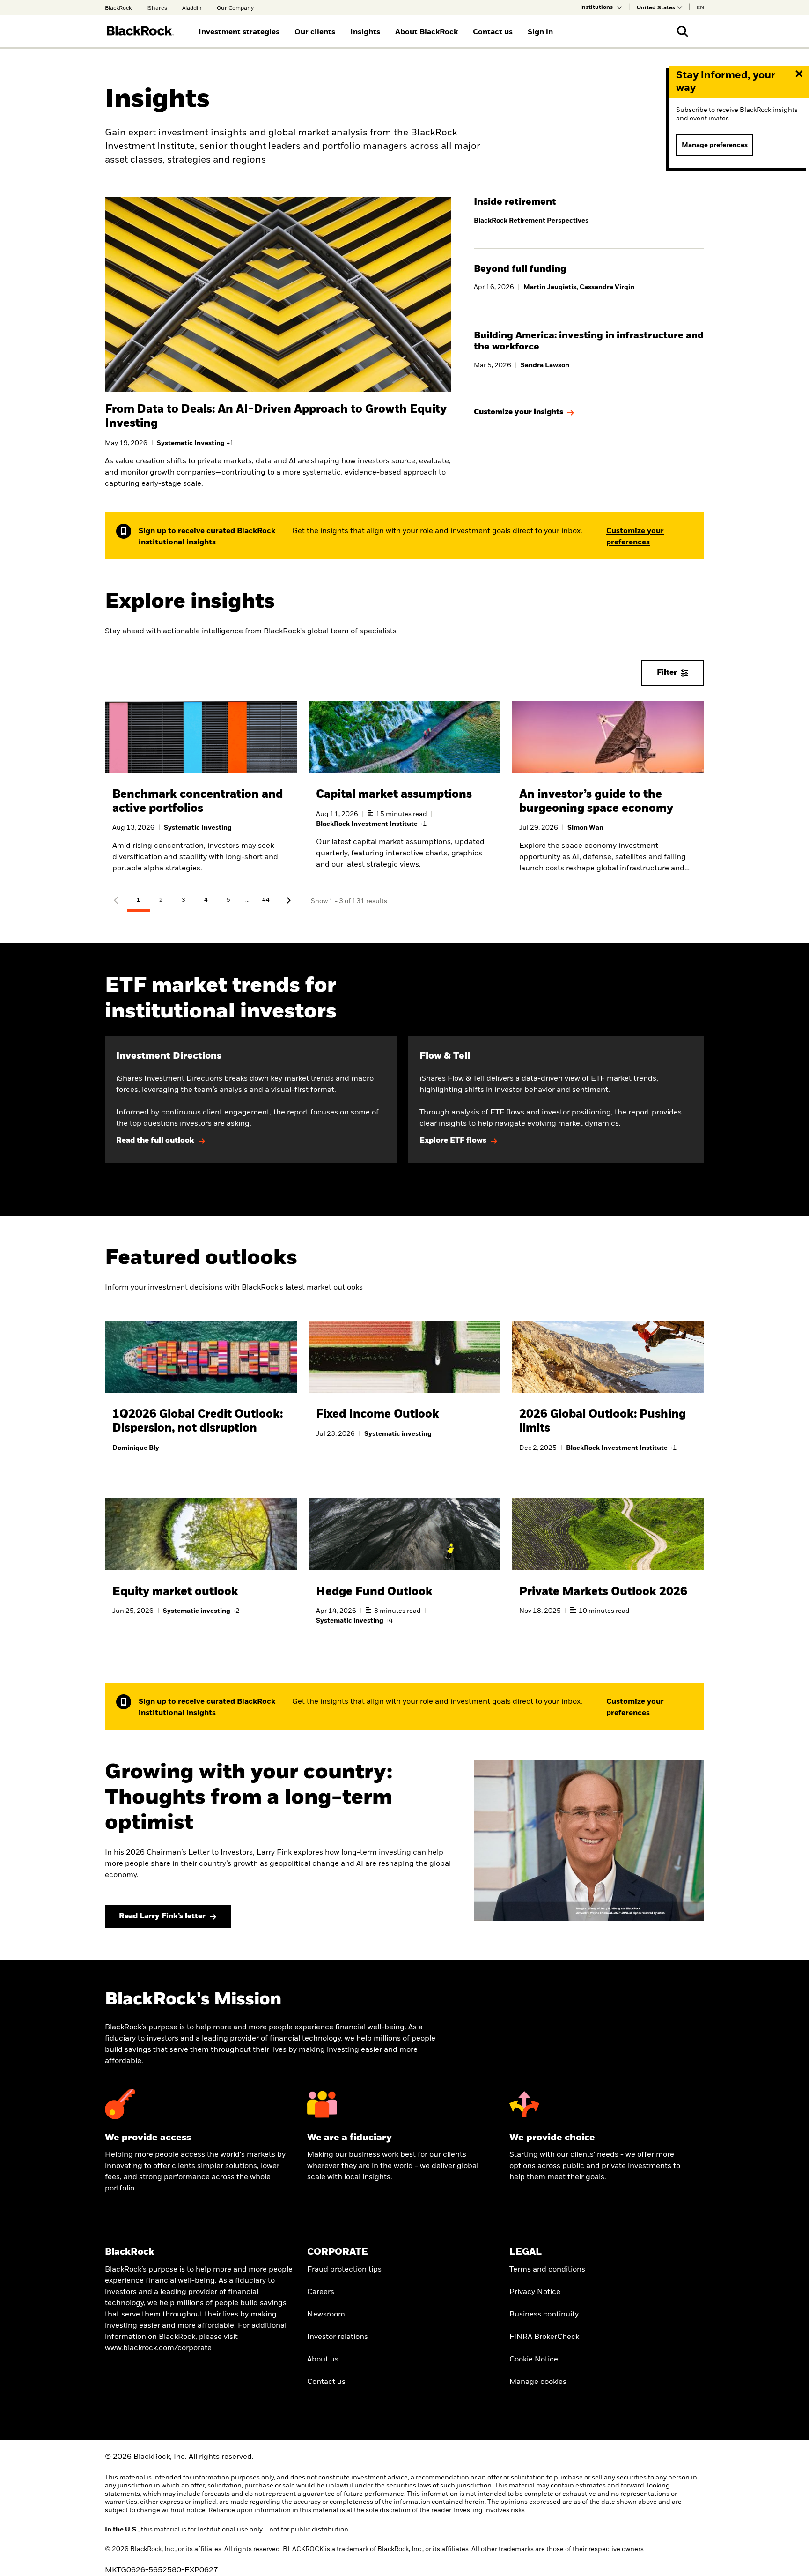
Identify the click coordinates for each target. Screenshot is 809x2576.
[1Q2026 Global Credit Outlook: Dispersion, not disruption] (201, 1398)
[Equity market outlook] (201, 1569)
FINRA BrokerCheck (544, 2337)
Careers (321, 2292)
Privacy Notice (535, 2292)
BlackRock (118, 8)
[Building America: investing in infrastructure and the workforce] (589, 354)
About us (323, 2360)
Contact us (326, 2382)
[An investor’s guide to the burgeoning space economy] (608, 795)
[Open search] (683, 31)
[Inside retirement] (589, 215)
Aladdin (192, 8)
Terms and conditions (547, 2270)
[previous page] (116, 901)
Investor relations (338, 2337)
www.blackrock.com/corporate (158, 2348)
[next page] (288, 901)
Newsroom (326, 2315)
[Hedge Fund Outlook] (405, 1574)
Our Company (235, 8)
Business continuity (544, 2315)
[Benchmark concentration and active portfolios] (201, 795)
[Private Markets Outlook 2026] (608, 1569)
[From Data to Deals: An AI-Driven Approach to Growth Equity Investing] (278, 441)
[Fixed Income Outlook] (405, 1391)
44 (266, 900)
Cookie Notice (534, 2360)
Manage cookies (538, 2382)
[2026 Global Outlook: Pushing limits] (608, 1398)
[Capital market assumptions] (405, 795)
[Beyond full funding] (589, 282)
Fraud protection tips (344, 2270)
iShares (157, 8)
